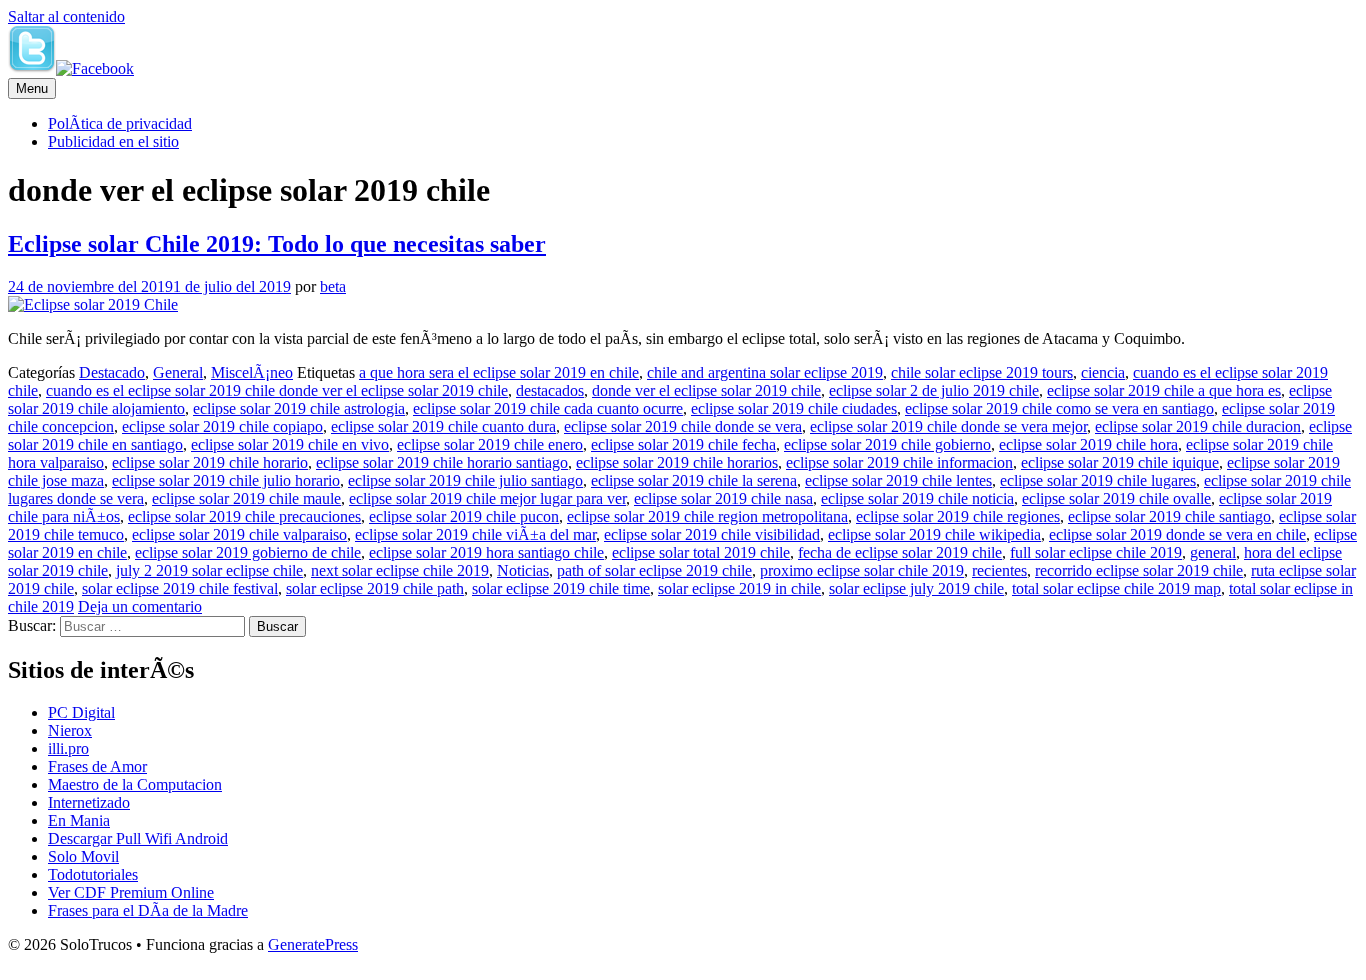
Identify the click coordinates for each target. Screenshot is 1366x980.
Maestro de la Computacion (135, 784)
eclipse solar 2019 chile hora (1088, 444)
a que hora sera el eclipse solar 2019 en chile (499, 372)
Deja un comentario (140, 606)
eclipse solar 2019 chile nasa (723, 498)
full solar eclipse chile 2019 (1096, 552)
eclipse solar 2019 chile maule (246, 498)
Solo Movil (83, 856)
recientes (999, 570)
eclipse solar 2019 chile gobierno (887, 444)
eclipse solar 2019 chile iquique (1120, 462)
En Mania (79, 820)
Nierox (70, 730)
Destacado (112, 372)
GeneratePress (313, 944)
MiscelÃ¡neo (252, 372)
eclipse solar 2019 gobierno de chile (248, 552)
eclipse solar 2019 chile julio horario (226, 480)
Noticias (523, 570)
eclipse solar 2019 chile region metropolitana (707, 516)
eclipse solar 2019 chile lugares (1098, 480)
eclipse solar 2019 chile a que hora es (1164, 390)
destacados (550, 390)
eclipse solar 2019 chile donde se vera (683, 426)
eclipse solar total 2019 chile (701, 552)
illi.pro (68, 748)
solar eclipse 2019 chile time (561, 588)
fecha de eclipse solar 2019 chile (900, 552)
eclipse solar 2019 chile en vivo (290, 444)
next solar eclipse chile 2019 (400, 570)
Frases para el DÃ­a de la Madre (148, 910)
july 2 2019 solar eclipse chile (209, 570)
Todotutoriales (93, 874)
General (178, 372)
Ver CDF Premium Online (131, 892)
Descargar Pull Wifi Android (138, 838)
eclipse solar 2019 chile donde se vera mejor (948, 426)
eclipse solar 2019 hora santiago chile (486, 552)
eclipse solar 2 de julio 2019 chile (934, 390)
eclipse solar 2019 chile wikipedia (934, 534)
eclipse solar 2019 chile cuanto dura (443, 426)
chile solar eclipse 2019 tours (982, 372)
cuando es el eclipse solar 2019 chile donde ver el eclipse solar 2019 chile (277, 390)
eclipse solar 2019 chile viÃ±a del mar (475, 534)
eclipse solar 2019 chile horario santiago (442, 462)
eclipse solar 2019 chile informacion (899, 462)
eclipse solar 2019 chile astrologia (299, 408)
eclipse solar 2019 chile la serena (694, 480)
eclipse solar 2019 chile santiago (1169, 516)
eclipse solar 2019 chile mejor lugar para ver (487, 498)
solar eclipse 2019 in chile (739, 588)
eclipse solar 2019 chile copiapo (222, 426)
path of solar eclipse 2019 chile (654, 570)
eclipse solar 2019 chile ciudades (794, 408)
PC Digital (81, 712)
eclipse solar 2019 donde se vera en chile (1177, 534)
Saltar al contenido (66, 16)
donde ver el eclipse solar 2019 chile (706, 390)
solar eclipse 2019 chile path (375, 588)
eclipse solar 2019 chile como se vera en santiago (1059, 408)
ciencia (1103, 372)
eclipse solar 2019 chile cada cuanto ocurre (548, 408)
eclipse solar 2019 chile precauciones (244, 516)
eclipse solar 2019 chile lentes (898, 480)
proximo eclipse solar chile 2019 (862, 570)
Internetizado (89, 802)
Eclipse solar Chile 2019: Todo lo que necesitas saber (277, 244)
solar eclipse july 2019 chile (916, 588)
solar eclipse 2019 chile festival (180, 588)
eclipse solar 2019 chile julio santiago (465, 480)
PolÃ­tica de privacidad (120, 123)
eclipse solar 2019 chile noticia (917, 498)
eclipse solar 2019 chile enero (490, 444)
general (1213, 552)
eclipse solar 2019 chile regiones (958, 516)
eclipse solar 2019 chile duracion (1198, 426)
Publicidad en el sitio (113, 141)
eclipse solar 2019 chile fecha (683, 444)
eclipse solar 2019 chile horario (210, 462)
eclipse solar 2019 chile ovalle (1116, 498)
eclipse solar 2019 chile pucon (464, 516)
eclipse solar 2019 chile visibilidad (712, 534)
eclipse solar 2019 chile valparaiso (239, 534)
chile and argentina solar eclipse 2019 (765, 372)
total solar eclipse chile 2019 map (1116, 588)
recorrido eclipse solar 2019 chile (1139, 570)
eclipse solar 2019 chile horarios (677, 462)
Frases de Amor (97, 766)
